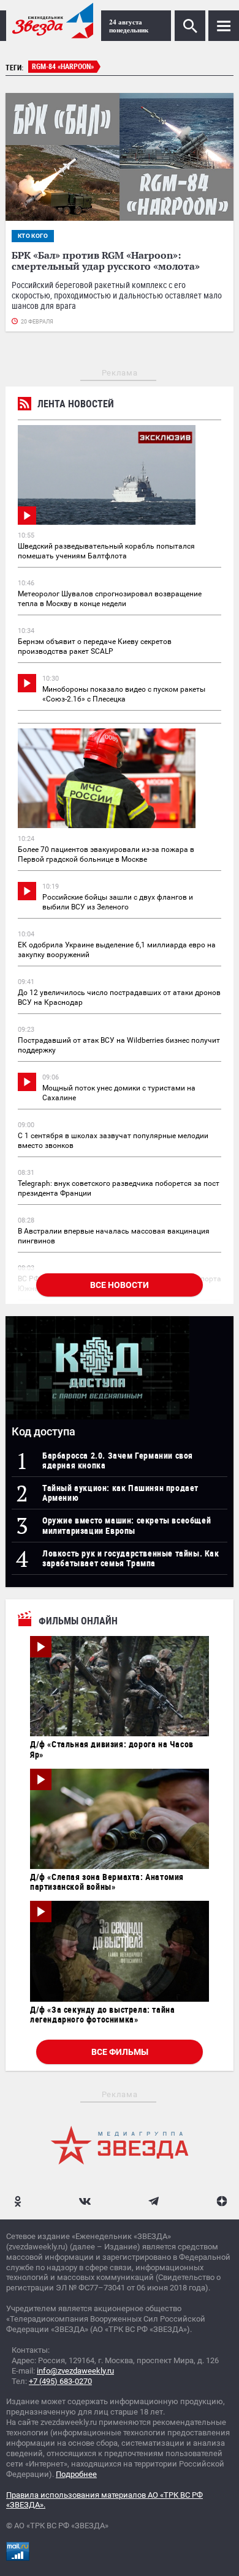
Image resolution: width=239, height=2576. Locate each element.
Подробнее (76, 2474)
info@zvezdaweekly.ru (75, 2371)
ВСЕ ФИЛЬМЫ (120, 2052)
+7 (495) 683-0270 (60, 2381)
